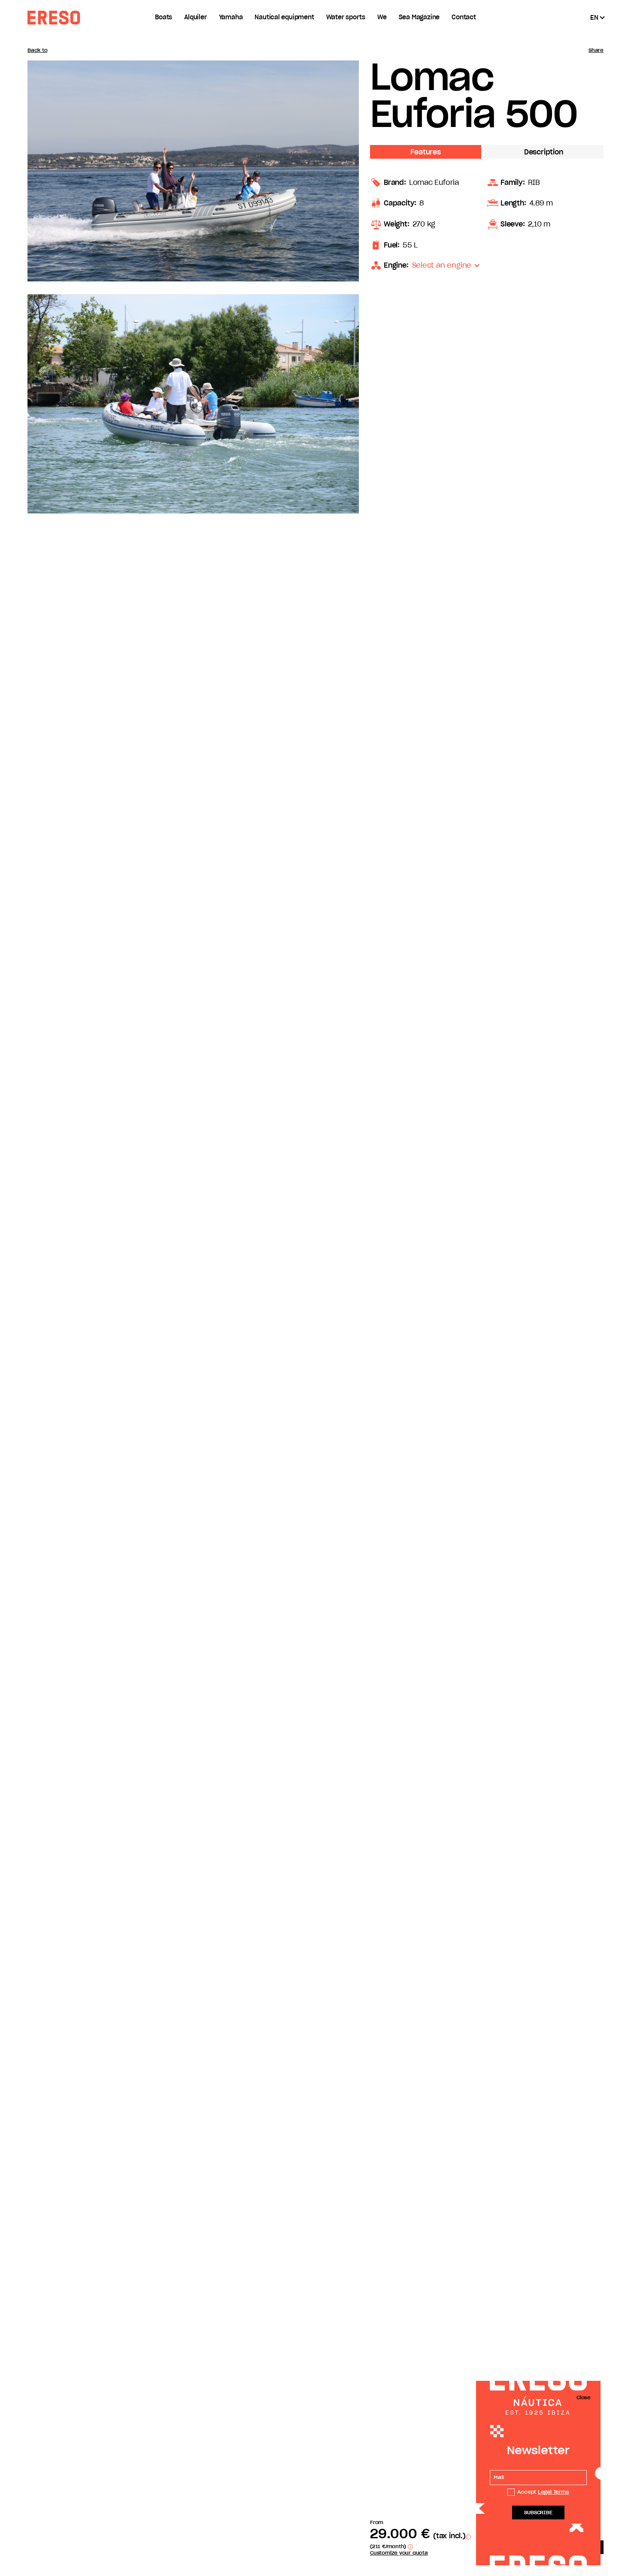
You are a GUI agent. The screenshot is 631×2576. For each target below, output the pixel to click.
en (594, 18)
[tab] (427, 153)
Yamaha (231, 18)
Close (584, 2398)
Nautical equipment (284, 18)
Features (425, 152)
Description (544, 152)
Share (596, 50)
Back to (38, 50)
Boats (164, 18)
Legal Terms (554, 2492)
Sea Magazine (419, 18)
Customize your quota (399, 2553)
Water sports (346, 18)
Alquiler (195, 18)
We (382, 18)
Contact (464, 18)
